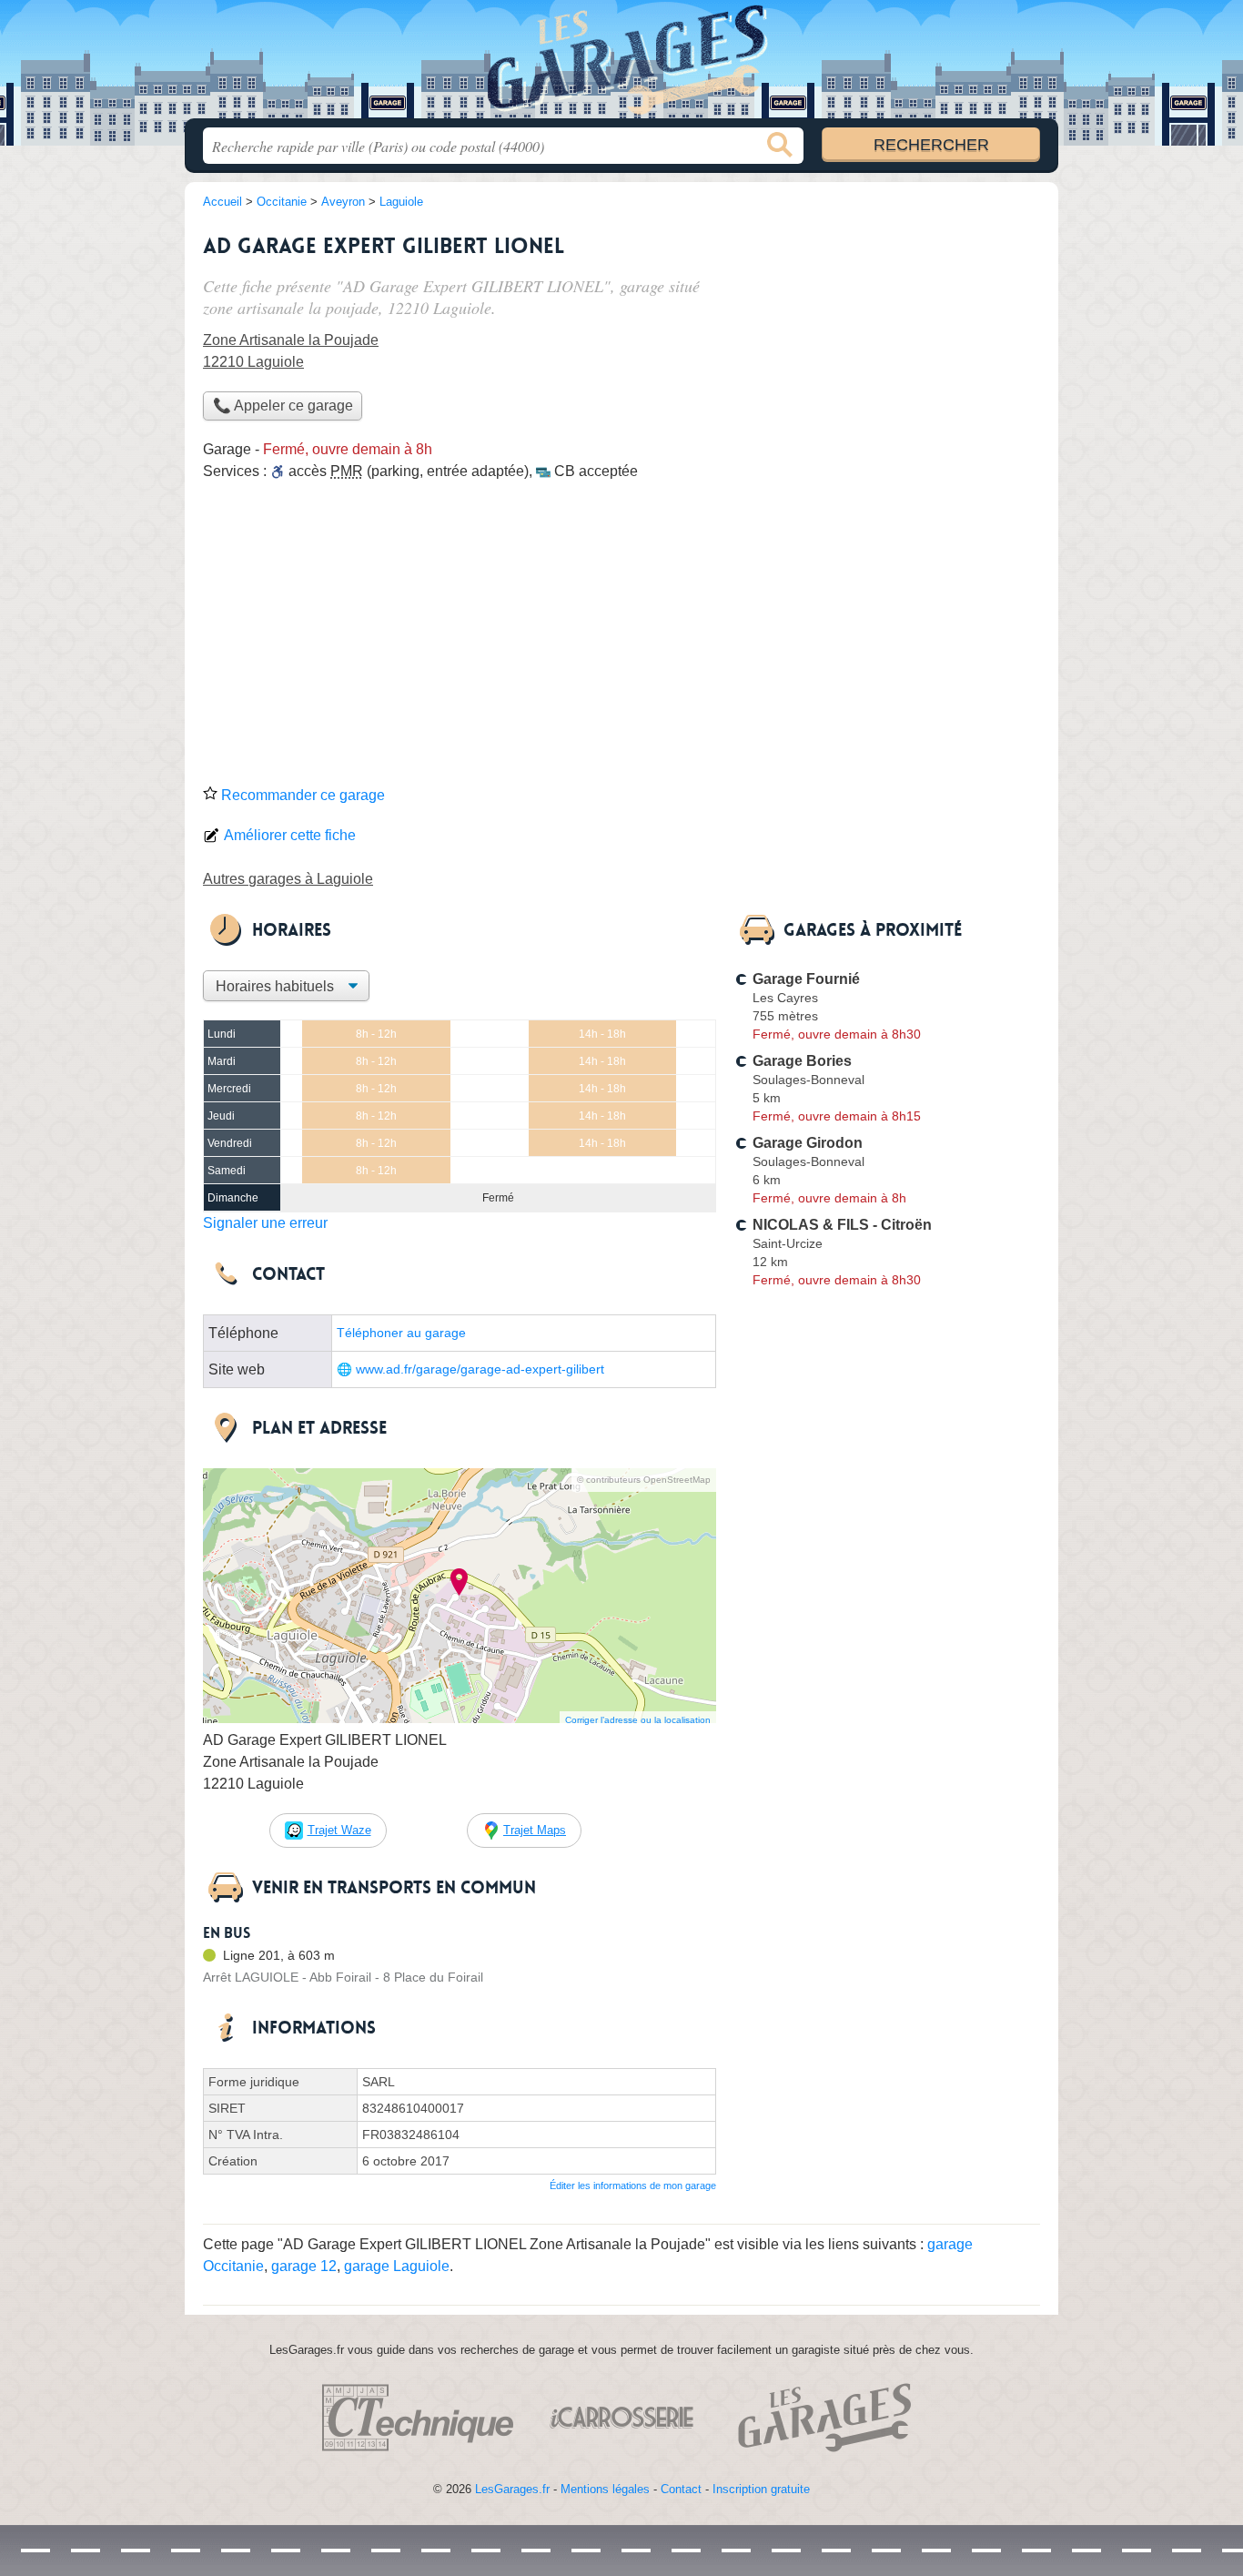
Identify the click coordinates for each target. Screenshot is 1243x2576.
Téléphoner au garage (401, 1333)
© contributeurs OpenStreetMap (644, 1480)
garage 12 (304, 2266)
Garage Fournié (806, 979)
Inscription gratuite (761, 2489)
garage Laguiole (397, 2266)
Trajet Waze (339, 1830)
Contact (681, 2489)
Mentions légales (605, 2489)
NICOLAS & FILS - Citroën (842, 1225)
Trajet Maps (535, 1830)
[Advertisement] (621, 639)
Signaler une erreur (265, 1223)
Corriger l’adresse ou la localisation (638, 1720)
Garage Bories (802, 1061)
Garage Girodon (808, 1143)
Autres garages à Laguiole (288, 879)
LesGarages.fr (512, 2489)
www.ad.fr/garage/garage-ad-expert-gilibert (480, 1369)
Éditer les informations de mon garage (633, 2186)
